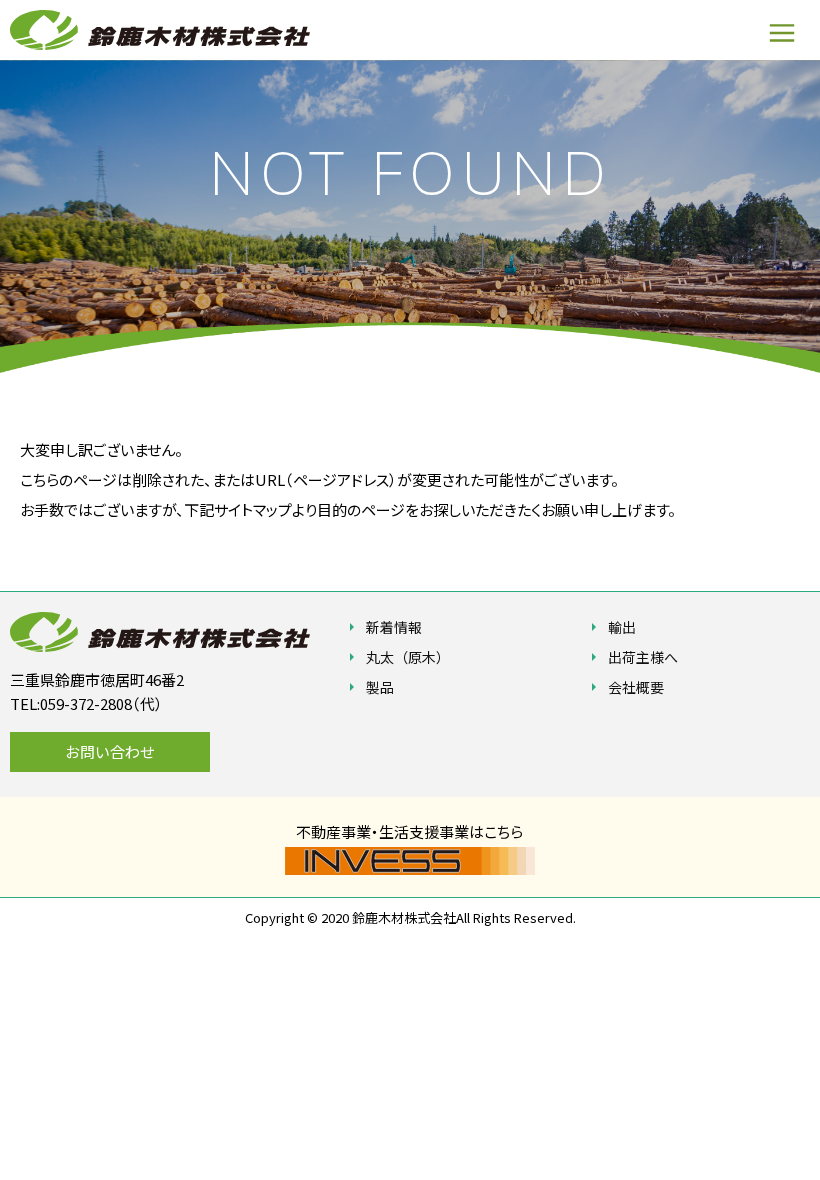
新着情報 (394, 627)
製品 (380, 687)
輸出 (622, 627)
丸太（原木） (408, 657)
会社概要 (636, 687)
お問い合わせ (110, 751)
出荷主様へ (643, 657)
